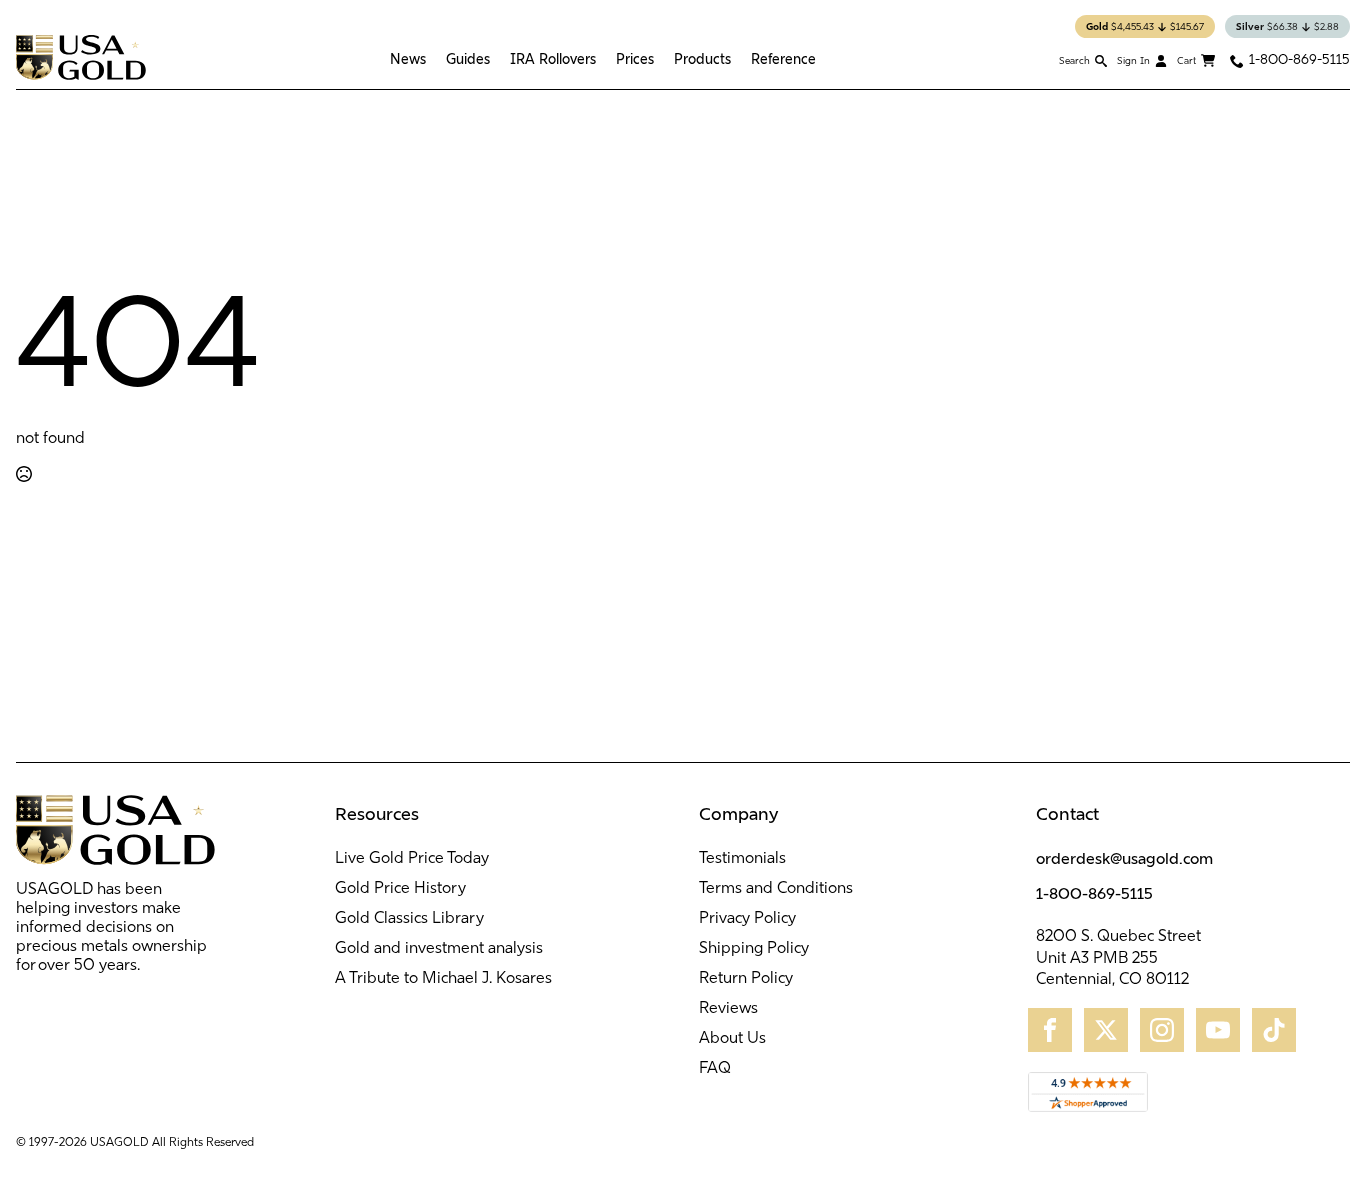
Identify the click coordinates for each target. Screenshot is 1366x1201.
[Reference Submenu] (821, 59)
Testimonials (742, 859)
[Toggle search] (1083, 60)
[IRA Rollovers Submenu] (601, 59)
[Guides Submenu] (495, 59)
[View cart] (1196, 61)
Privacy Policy (747, 919)
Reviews (728, 1009)
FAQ (715, 1069)
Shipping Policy (754, 949)
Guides (468, 59)
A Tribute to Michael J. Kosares (443, 979)
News (408, 59)
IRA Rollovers (553, 59)
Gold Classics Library (409, 919)
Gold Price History (400, 889)
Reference (783, 59)
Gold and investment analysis (439, 949)
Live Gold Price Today (412, 859)
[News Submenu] (431, 59)
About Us (732, 1039)
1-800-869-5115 (1094, 893)
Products (702, 59)
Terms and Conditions (776, 889)
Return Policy (746, 979)
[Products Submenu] (736, 59)
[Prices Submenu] (659, 59)
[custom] (1050, 1030)
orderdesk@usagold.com (1124, 858)
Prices (635, 59)
